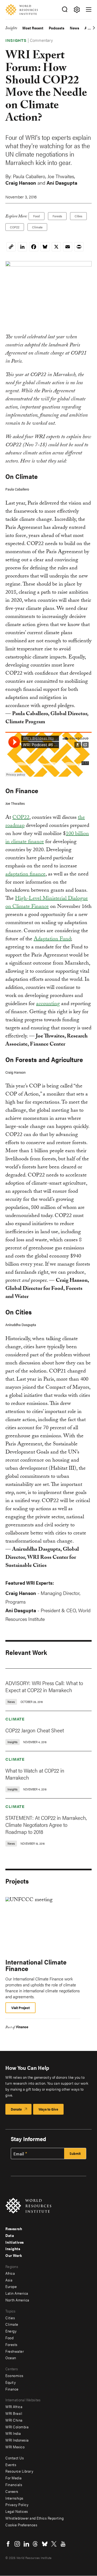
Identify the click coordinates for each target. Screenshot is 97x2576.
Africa (10, 2273)
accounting (48, 1004)
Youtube (63, 2544)
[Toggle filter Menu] (77, 10)
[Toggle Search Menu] (65, 10)
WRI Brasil (14, 2413)
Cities (78, 216)
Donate (16, 2109)
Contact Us (15, 2458)
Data (10, 2235)
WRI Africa (14, 2406)
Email (19, 2154)
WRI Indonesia (17, 2440)
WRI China (14, 2420)
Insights (11, 29)
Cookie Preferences (21, 2525)
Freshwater (15, 2351)
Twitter (54, 2544)
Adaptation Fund (52, 939)
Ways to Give (48, 2109)
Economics (14, 2375)
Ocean (11, 2358)
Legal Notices (17, 2511)
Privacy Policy (17, 2504)
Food (37, 216)
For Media (14, 2478)
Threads (36, 2544)
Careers (12, 2491)
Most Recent (33, 28)
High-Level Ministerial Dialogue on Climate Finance (47, 903)
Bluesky (45, 2544)
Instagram (17, 2544)
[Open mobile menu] (89, 9)
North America (17, 2300)
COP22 (15, 227)
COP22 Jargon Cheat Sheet (35, 1730)
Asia (9, 2280)
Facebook (8, 2544)
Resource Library (19, 2471)
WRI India (13, 2433)
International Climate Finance (36, 1965)
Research (14, 2229)
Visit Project (20, 2008)
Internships (14, 2498)
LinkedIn (26, 2544)
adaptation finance (25, 875)
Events (11, 2465)
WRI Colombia (17, 2427)
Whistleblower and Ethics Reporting (34, 2518)
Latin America (17, 2293)
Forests (57, 216)
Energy (11, 2331)
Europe (11, 2286)
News (75, 28)
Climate (37, 227)
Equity (11, 2382)
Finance (22, 2027)
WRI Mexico (15, 2447)
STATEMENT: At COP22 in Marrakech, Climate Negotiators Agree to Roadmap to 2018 (46, 1825)
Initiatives (15, 2242)
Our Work (14, 2255)
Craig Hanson (21, 183)
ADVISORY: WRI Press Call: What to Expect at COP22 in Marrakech (44, 1686)
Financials (14, 2484)
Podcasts (57, 28)
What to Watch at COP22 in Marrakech (35, 1774)
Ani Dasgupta (62, 183)
